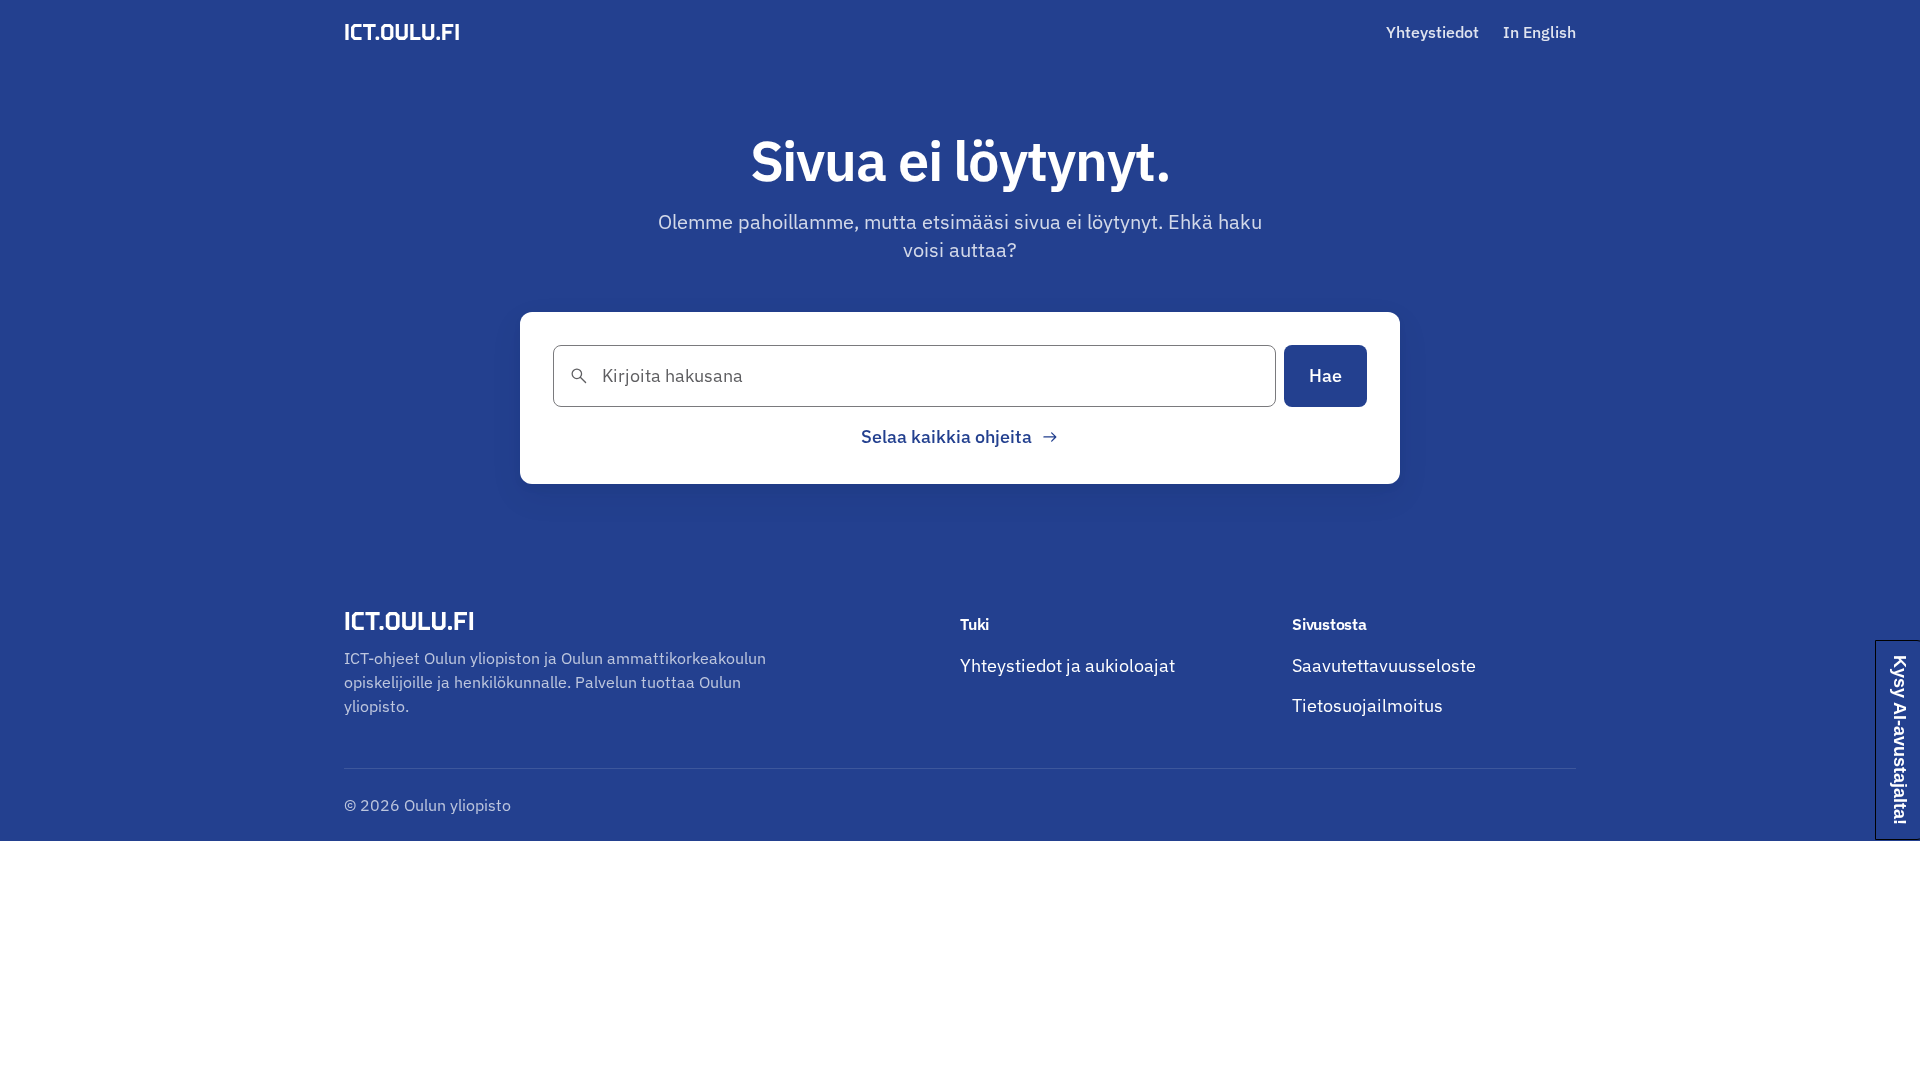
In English (1539, 32)
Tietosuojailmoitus (1367, 705)
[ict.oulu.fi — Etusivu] (405, 32)
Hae (1325, 375)
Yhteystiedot (1432, 32)
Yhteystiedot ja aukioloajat (1067, 665)
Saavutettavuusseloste (1384, 665)
